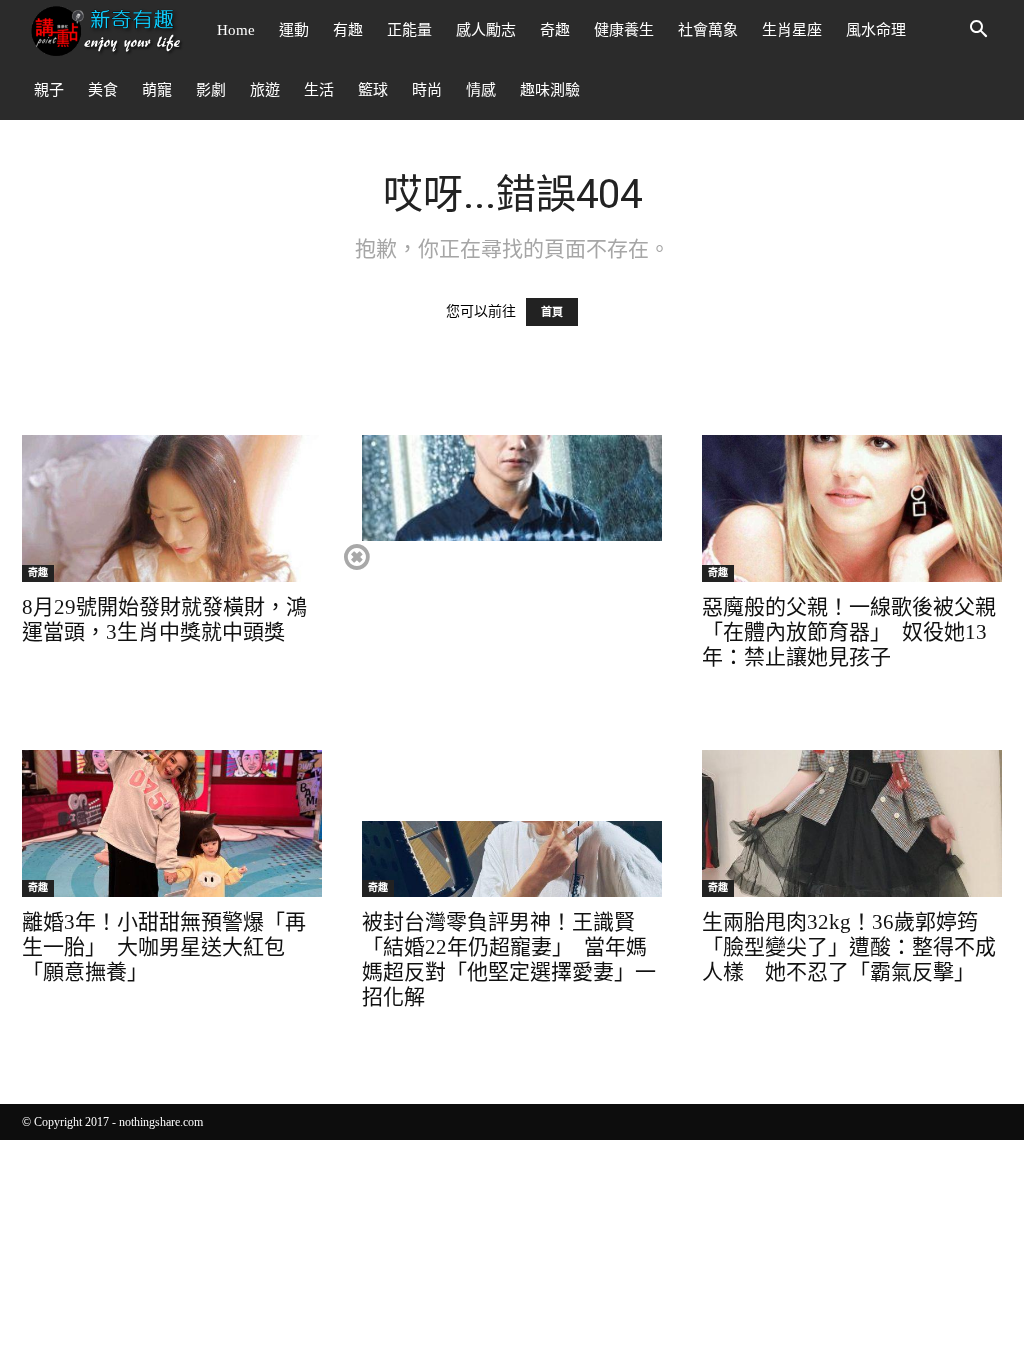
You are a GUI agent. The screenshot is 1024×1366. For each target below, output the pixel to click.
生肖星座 (792, 30)
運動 (294, 30)
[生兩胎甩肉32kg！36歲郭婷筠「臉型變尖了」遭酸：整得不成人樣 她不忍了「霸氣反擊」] (852, 823)
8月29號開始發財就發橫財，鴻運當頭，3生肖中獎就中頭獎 (164, 619)
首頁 (552, 312)
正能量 (409, 30)
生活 (319, 90)
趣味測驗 (550, 90)
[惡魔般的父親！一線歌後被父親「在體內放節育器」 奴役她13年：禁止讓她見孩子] (852, 508)
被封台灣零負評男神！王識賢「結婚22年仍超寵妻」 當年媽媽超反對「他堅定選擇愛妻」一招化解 (509, 959)
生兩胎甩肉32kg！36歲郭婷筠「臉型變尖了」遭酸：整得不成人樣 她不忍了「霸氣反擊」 (849, 947)
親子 (49, 90)
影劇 (211, 90)
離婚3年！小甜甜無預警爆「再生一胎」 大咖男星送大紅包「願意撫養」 (164, 947)
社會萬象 (708, 30)
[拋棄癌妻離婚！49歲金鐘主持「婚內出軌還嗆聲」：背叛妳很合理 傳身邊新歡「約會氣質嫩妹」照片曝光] (512, 509)
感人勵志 (486, 30)
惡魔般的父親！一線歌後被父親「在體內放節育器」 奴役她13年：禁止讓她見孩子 (849, 632)
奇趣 (555, 30)
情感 (481, 90)
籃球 (373, 90)
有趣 (348, 30)
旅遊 (265, 90)
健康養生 (624, 30)
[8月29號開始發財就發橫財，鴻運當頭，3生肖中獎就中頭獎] (172, 508)
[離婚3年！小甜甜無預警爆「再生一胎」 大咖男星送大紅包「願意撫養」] (172, 823)
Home (236, 30)
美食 (103, 90)
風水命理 (876, 30)
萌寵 (157, 90)
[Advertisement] (511, 681)
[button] (978, 31)
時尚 (427, 90)
